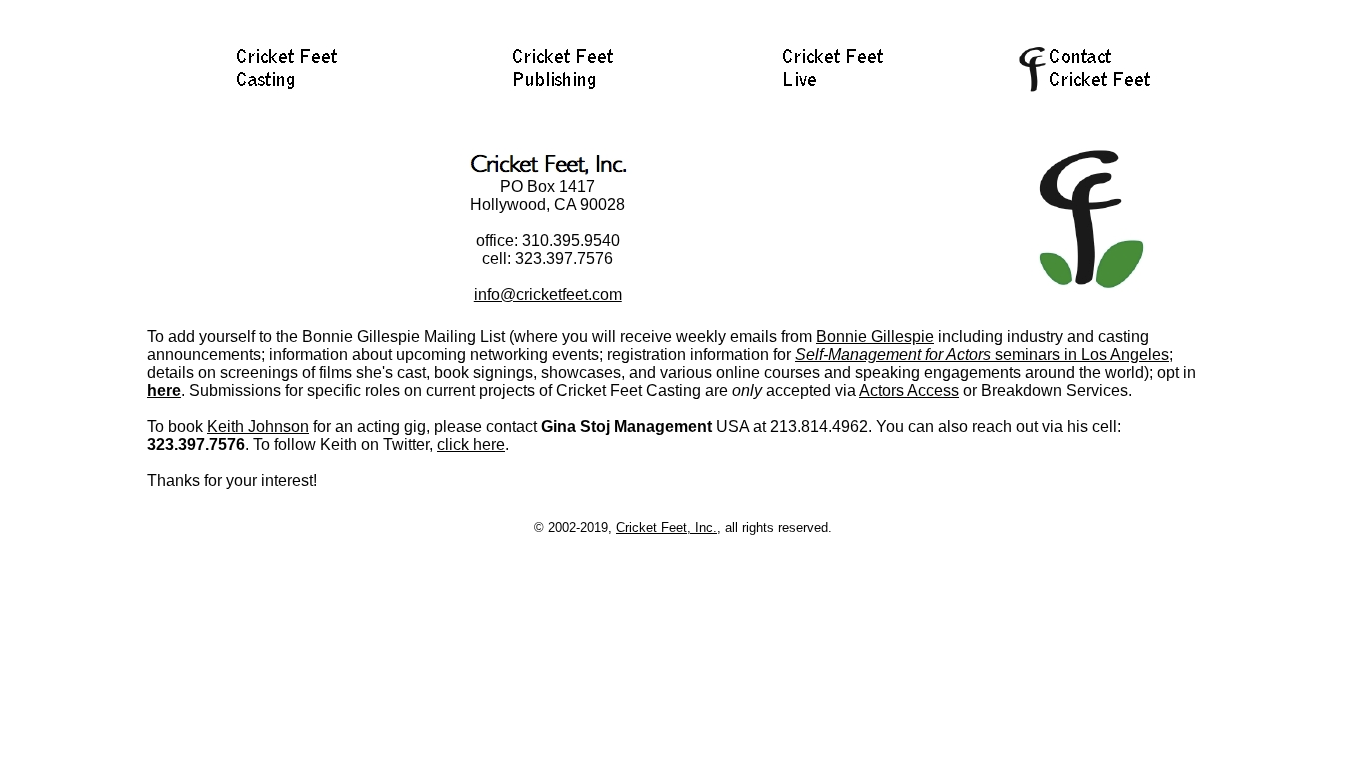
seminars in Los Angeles (982, 354)
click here (471, 444)
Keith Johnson (258, 426)
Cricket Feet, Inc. (666, 527)
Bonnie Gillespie (875, 336)
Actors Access (909, 390)
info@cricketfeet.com (548, 294)
